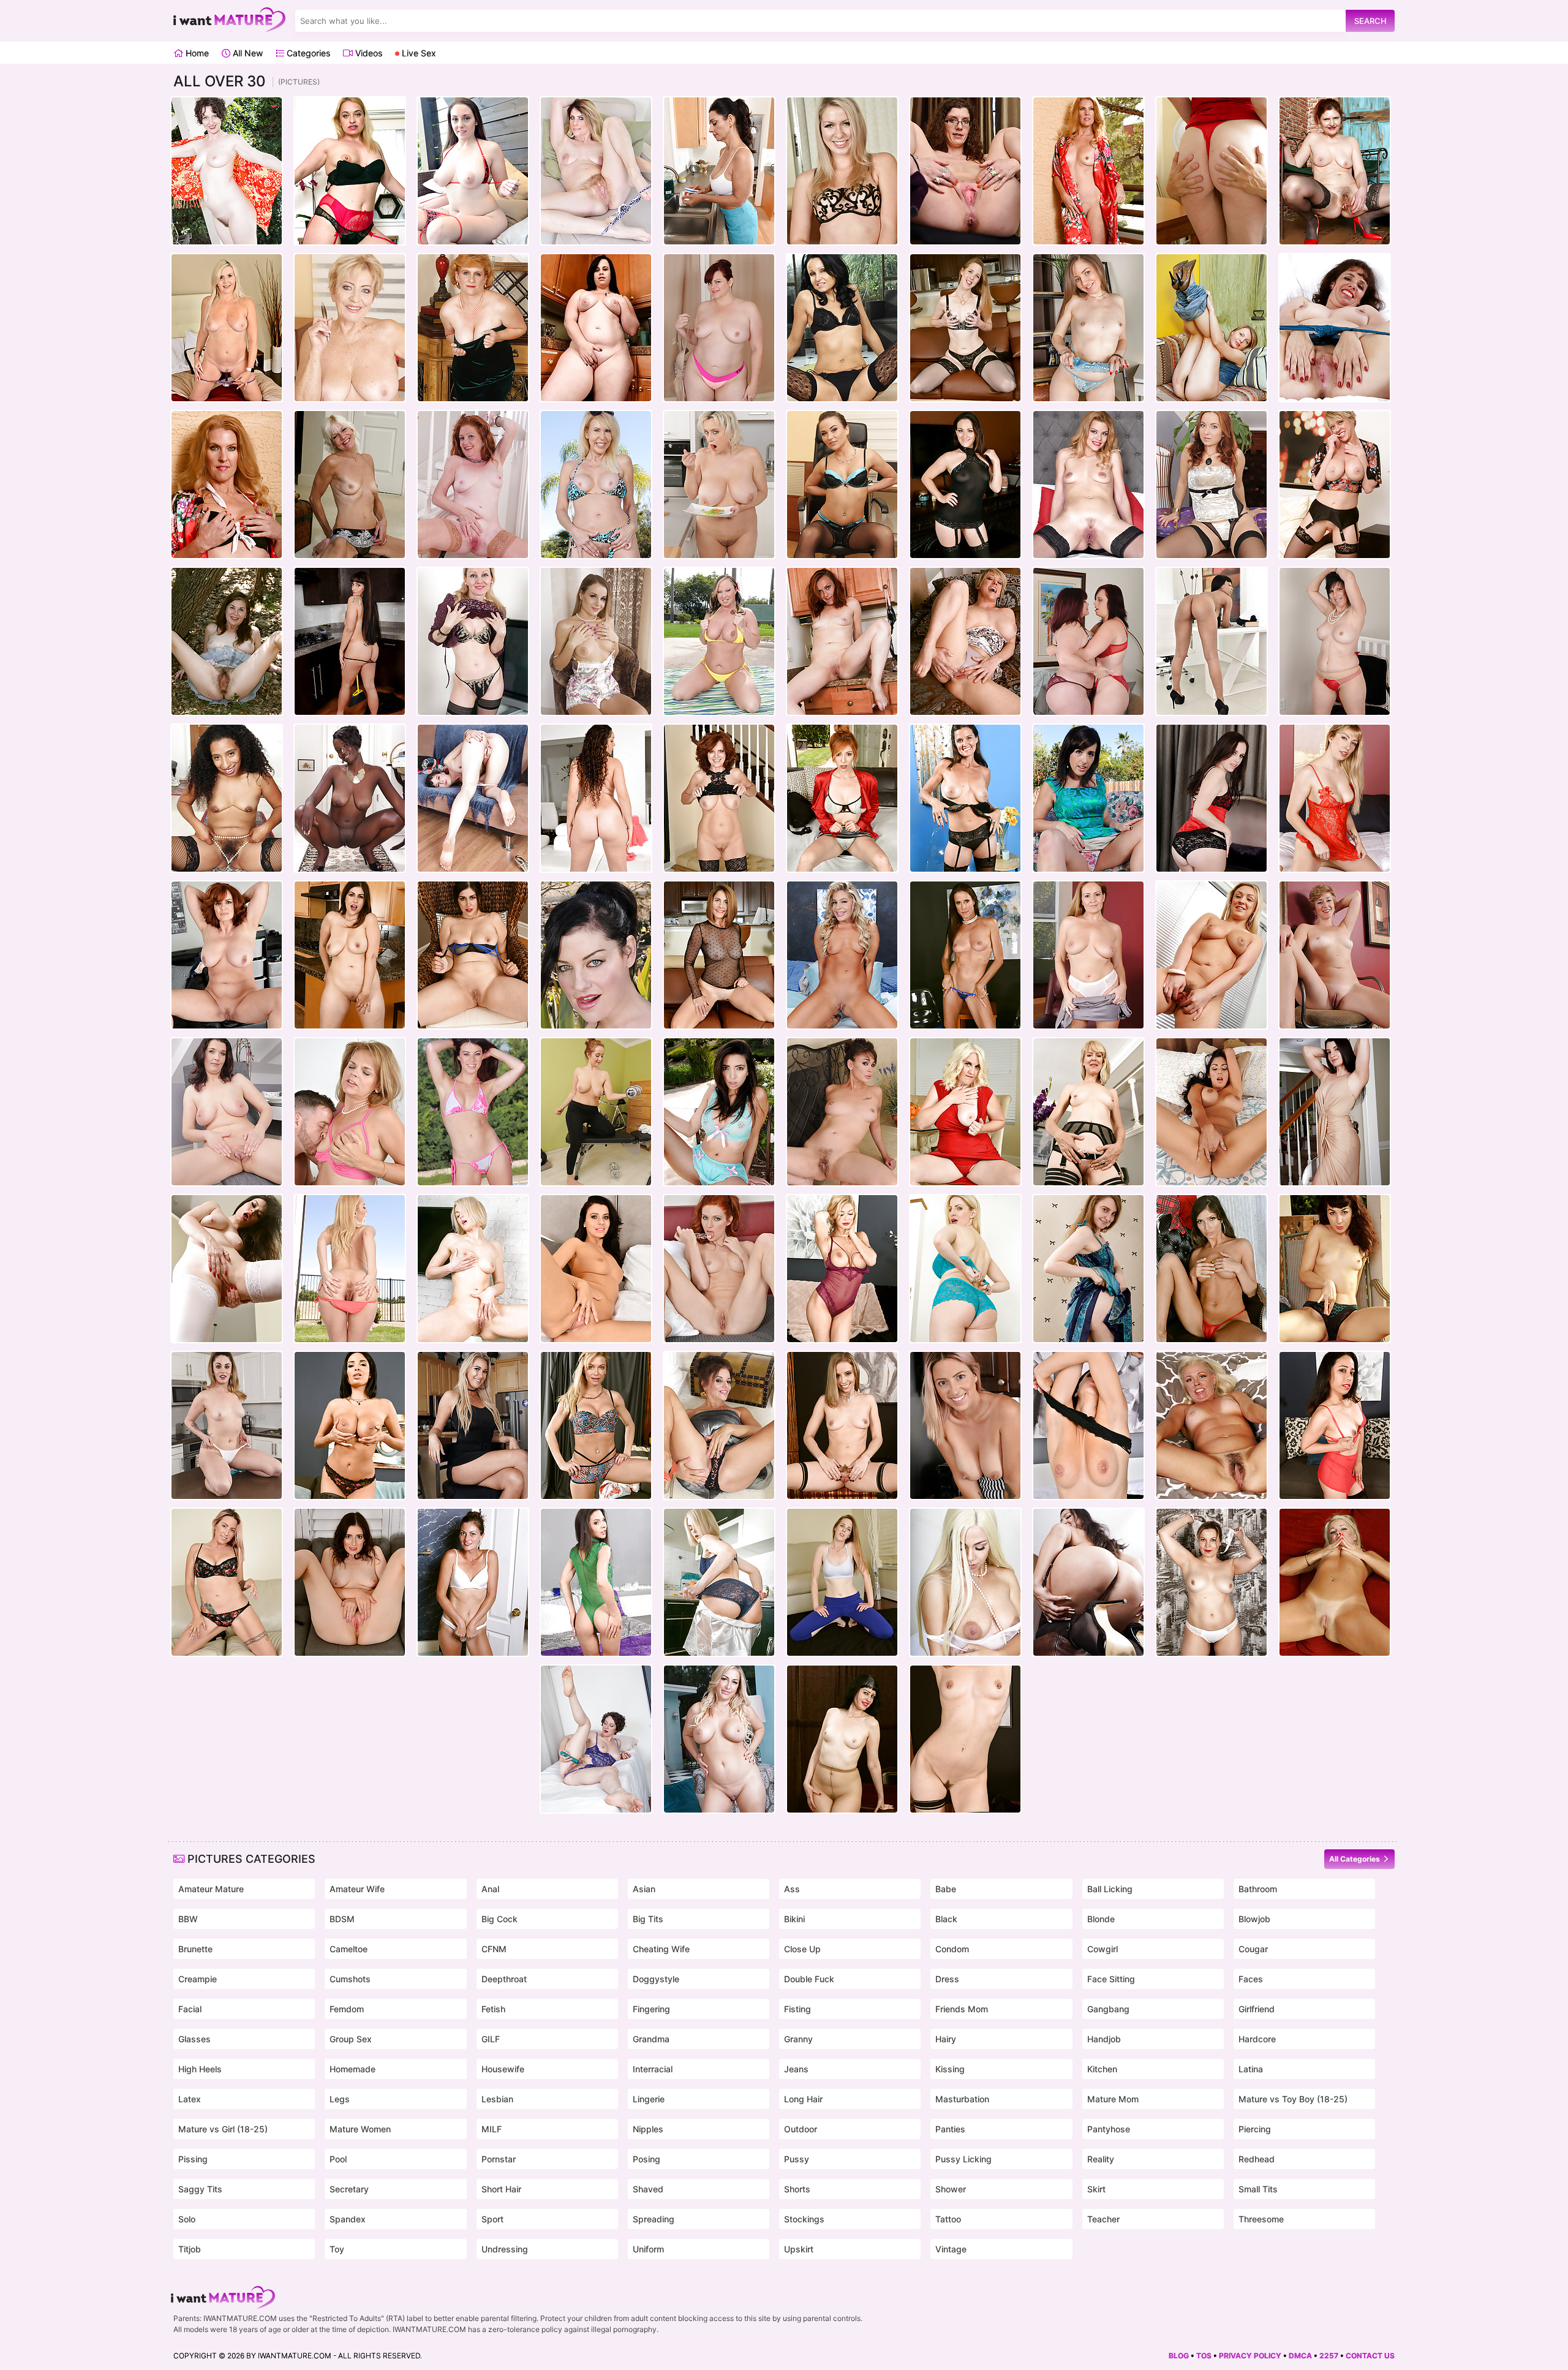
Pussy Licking (963, 2159)
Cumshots (350, 1979)
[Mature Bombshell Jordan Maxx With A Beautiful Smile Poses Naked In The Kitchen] (473, 1425)
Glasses (194, 2039)
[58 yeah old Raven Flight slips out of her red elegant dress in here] (1335, 641)
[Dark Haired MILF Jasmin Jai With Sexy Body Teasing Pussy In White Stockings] (227, 1269)
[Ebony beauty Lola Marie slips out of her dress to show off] (1212, 641)
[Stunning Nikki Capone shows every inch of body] (842, 955)
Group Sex (351, 2039)
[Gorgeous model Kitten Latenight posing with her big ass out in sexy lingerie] (1088, 1582)
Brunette (195, 1949)
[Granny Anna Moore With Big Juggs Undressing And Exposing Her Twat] (965, 1112)
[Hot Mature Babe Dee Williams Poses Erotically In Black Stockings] (1335, 485)
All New (247, 53)
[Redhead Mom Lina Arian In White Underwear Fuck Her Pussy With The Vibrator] (719, 1269)
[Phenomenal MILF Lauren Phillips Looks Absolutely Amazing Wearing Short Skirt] (842, 798)
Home (196, 53)
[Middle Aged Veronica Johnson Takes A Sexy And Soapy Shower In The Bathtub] (473, 1582)
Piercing (1255, 2129)
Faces (1251, 1979)
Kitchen (1102, 2069)
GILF (491, 2039)
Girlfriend (1257, 2009)
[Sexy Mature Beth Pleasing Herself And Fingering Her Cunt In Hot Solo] (1335, 1582)
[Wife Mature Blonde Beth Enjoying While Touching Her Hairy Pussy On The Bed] (1212, 1425)
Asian (644, 1889)
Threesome (1261, 2219)
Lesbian (497, 2099)
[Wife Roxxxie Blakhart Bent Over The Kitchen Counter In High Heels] (965, 1425)
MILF (492, 2129)
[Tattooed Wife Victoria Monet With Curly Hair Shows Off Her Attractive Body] (596, 798)
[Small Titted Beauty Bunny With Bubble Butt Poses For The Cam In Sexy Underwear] (1088, 328)
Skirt (1096, 2189)
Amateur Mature (211, 1889)
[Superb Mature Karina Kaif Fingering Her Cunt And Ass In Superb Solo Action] (1212, 1269)
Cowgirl (1102, 1949)
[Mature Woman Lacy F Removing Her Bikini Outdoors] (1088, 171)
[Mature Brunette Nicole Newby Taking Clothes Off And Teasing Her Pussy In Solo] (719, 1425)
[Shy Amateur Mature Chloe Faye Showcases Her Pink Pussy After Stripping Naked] (350, 1582)
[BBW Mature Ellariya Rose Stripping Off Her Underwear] (1212, 1582)
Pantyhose (1109, 2129)
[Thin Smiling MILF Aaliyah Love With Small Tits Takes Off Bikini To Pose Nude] (350, 1269)
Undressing (505, 2249)
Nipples (648, 2129)
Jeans (796, 2069)
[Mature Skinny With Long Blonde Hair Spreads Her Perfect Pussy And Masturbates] (1212, 328)
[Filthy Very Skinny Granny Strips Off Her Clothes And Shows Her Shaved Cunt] (350, 485)
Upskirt (799, 2249)
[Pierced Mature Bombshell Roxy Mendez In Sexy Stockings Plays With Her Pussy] (1088, 1425)
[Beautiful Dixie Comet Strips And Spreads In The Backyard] (1088, 798)
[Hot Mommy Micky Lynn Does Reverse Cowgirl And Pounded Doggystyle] (350, 1112)
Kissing (950, 2069)
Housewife (503, 2069)
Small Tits (1258, 2189)
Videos (367, 53)
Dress (947, 1979)
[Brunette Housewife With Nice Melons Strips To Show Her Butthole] (350, 955)
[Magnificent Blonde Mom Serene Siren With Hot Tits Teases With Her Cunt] (842, 1269)
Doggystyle (656, 1979)
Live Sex (418, 53)
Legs (340, 2099)
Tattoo (948, 2219)
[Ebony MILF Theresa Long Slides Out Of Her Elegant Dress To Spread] (227, 798)
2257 (1329, 2356)
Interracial (653, 2069)
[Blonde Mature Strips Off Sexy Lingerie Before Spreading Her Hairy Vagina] (473, 641)
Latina (1251, 2069)
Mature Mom (1113, 2099)
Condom (952, 1949)
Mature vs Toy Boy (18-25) (1293, 2099)
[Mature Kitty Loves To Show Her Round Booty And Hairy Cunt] (1335, 1269)
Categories (307, 53)
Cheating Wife (661, 1949)
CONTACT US (1370, 2356)
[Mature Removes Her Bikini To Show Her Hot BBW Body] (473, 171)
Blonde (1101, 1919)
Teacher (1103, 2219)
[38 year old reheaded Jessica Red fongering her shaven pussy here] (1212, 485)
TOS (1204, 2356)
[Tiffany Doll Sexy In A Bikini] (473, 1112)
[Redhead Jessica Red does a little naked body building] (596, 1112)
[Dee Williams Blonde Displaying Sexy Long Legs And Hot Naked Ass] (965, 641)
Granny (798, 2039)
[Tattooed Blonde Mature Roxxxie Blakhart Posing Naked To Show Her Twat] (227, 1582)
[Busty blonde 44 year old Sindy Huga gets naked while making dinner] (719, 485)
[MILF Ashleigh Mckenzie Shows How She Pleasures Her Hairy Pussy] (596, 171)
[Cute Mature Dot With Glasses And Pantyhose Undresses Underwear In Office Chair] (842, 1739)
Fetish (493, 2009)
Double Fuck (809, 1979)
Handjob (1104, 2039)
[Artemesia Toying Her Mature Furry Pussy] (596, 1739)
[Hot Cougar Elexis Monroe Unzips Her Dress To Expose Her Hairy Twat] (1088, 955)
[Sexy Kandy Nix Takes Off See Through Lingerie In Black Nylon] (965, 485)
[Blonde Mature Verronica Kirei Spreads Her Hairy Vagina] (1335, 798)
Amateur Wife (357, 1889)
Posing (646, 2159)
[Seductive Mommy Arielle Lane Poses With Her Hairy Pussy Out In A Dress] (1335, 1112)
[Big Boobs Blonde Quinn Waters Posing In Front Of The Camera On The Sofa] (719, 1739)
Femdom (347, 2009)
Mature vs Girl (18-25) (223, 2129)
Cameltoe (349, 1949)
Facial (190, 2009)
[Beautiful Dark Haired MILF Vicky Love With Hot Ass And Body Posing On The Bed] (596, 1269)
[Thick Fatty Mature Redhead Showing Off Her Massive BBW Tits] (227, 955)
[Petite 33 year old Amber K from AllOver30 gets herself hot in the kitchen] (842, 641)
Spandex (348, 2219)
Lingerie (649, 2099)
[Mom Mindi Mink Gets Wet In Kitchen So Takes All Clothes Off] (719, 171)
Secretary (349, 2189)
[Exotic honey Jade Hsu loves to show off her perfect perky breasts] (842, 1112)
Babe (946, 1889)
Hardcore (1257, 2039)
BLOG (1179, 2356)
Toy (337, 2249)
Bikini (794, 1919)
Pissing (193, 2159)
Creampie (198, 1979)
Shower (951, 2189)
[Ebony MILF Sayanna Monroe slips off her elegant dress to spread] (350, 798)
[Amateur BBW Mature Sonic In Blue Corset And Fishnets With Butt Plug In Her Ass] (1335, 328)
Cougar (1253, 1949)
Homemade (352, 2069)
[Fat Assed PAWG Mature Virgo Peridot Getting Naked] (596, 328)
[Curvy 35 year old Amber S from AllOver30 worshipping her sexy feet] (473, 798)
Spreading (654, 2219)
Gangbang (1108, 2009)
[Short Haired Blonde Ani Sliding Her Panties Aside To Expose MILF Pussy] (473, 1269)
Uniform (648, 2249)
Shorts (797, 2189)
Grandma (651, 2039)
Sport (492, 2219)
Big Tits (648, 1919)
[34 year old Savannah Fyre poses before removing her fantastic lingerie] (1212, 798)
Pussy (797, 2159)
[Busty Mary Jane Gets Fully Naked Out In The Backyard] (719, 641)
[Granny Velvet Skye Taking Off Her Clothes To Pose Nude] (227, 328)
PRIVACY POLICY (1250, 2356)
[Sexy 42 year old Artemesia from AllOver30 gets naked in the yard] (227, 171)
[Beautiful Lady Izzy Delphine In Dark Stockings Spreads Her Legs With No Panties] (1088, 485)
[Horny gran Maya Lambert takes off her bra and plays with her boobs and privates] (350, 328)
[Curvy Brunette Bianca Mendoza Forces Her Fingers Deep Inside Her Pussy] (1212, 1112)
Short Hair (501, 2189)
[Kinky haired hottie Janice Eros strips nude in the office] (965, 171)
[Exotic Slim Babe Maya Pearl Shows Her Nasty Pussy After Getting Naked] (1335, 1425)
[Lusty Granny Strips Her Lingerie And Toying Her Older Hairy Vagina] (1335, 171)
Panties (950, 2129)
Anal (490, 1889)
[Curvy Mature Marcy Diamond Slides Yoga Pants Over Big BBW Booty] (719, 328)
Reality (1101, 2159)
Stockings (804, 2219)
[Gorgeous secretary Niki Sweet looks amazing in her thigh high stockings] (842, 485)
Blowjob (1254, 1919)
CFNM (494, 1949)
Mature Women (360, 2129)
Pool (338, 2159)
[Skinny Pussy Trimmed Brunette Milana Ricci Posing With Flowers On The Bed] (596, 1582)
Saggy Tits (200, 2189)
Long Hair (803, 2099)
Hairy (946, 2039)
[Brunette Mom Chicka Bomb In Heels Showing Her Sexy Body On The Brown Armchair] (596, 641)
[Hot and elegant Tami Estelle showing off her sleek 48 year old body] (473, 485)
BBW (188, 1919)
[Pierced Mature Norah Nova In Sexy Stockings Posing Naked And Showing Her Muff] (965, 1739)
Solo (187, 2219)
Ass (792, 1889)
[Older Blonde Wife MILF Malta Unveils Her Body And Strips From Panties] (1088, 1269)
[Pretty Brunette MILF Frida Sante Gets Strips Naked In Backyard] (719, 1112)
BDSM (342, 1919)
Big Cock (499, 1919)
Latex (190, 2099)
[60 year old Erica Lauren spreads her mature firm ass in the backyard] (596, 485)
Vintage (951, 2249)
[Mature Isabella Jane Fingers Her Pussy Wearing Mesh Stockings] (965, 328)
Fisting (797, 2009)
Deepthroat (504, 1979)
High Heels (200, 2069)
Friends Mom (962, 2009)
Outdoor (801, 2129)
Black (946, 1919)
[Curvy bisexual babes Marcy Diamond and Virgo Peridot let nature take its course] (1088, 641)
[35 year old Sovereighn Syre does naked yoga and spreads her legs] (596, 955)
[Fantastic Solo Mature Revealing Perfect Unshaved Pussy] (1212, 955)
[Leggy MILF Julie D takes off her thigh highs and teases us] (842, 328)
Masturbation (962, 2099)
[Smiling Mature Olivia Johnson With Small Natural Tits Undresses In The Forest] (227, 641)
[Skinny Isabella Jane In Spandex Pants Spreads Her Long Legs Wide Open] (842, 1582)
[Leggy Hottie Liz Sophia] (1335, 955)
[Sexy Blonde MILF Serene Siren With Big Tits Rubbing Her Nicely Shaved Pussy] (596, 1425)
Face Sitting (1111, 1979)
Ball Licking (1110, 1889)
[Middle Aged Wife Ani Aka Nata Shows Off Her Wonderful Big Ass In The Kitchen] (719, 1582)
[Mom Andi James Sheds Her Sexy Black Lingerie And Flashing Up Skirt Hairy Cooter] (719, 798)
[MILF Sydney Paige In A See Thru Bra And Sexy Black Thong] (842, 171)
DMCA (1300, 2356)
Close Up (802, 1949)
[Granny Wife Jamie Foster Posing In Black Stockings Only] (1088, 1112)
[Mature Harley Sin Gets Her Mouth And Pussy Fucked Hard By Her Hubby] (1212, 171)
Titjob (190, 2249)
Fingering (651, 2009)
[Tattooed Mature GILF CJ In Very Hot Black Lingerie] (965, 798)
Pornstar (499, 2159)
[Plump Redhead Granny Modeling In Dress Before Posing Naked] (473, 328)
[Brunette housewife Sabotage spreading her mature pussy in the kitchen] (350, 641)
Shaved (648, 2189)
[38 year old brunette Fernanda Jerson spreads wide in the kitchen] (227, 1112)
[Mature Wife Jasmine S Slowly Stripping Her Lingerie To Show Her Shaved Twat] (473, 955)
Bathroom (1258, 1889)
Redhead (1257, 2159)
